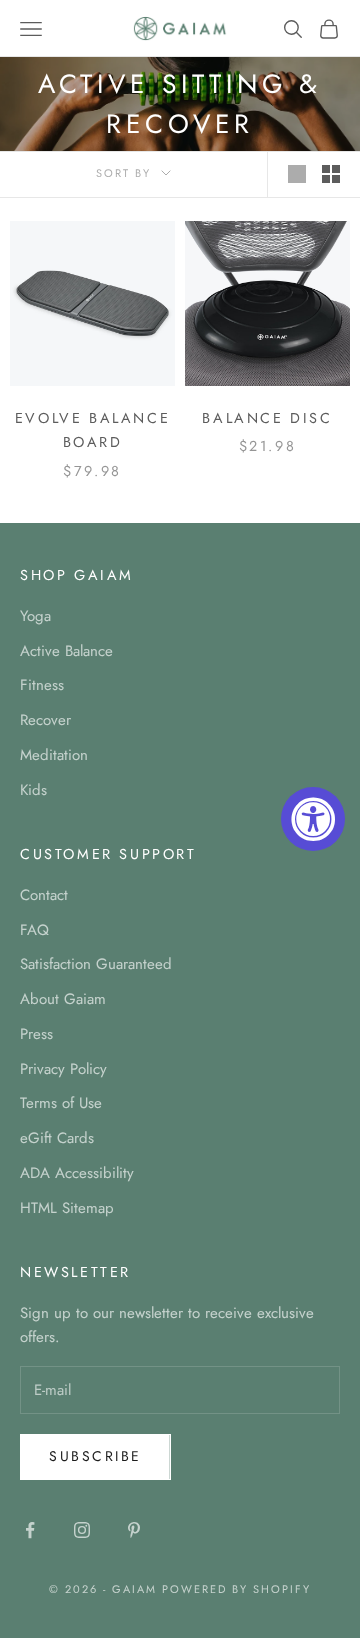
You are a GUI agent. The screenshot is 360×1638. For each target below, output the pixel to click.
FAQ (34, 930)
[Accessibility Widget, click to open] (313, 819)
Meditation (54, 755)
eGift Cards (57, 1138)
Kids (33, 790)
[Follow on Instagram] (82, 1530)
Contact (44, 895)
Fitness (42, 685)
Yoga (35, 616)
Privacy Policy (63, 1069)
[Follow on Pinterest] (134, 1530)
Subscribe (95, 1456)
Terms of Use (61, 1103)
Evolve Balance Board (92, 430)
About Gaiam (63, 999)
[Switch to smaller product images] (331, 174)
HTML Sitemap (67, 1208)
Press (36, 1034)
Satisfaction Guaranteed (96, 964)
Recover (45, 720)
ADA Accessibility (77, 1173)
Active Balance (66, 651)
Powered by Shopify (236, 1589)
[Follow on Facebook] (30, 1530)
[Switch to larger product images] (297, 174)
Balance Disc (267, 418)
